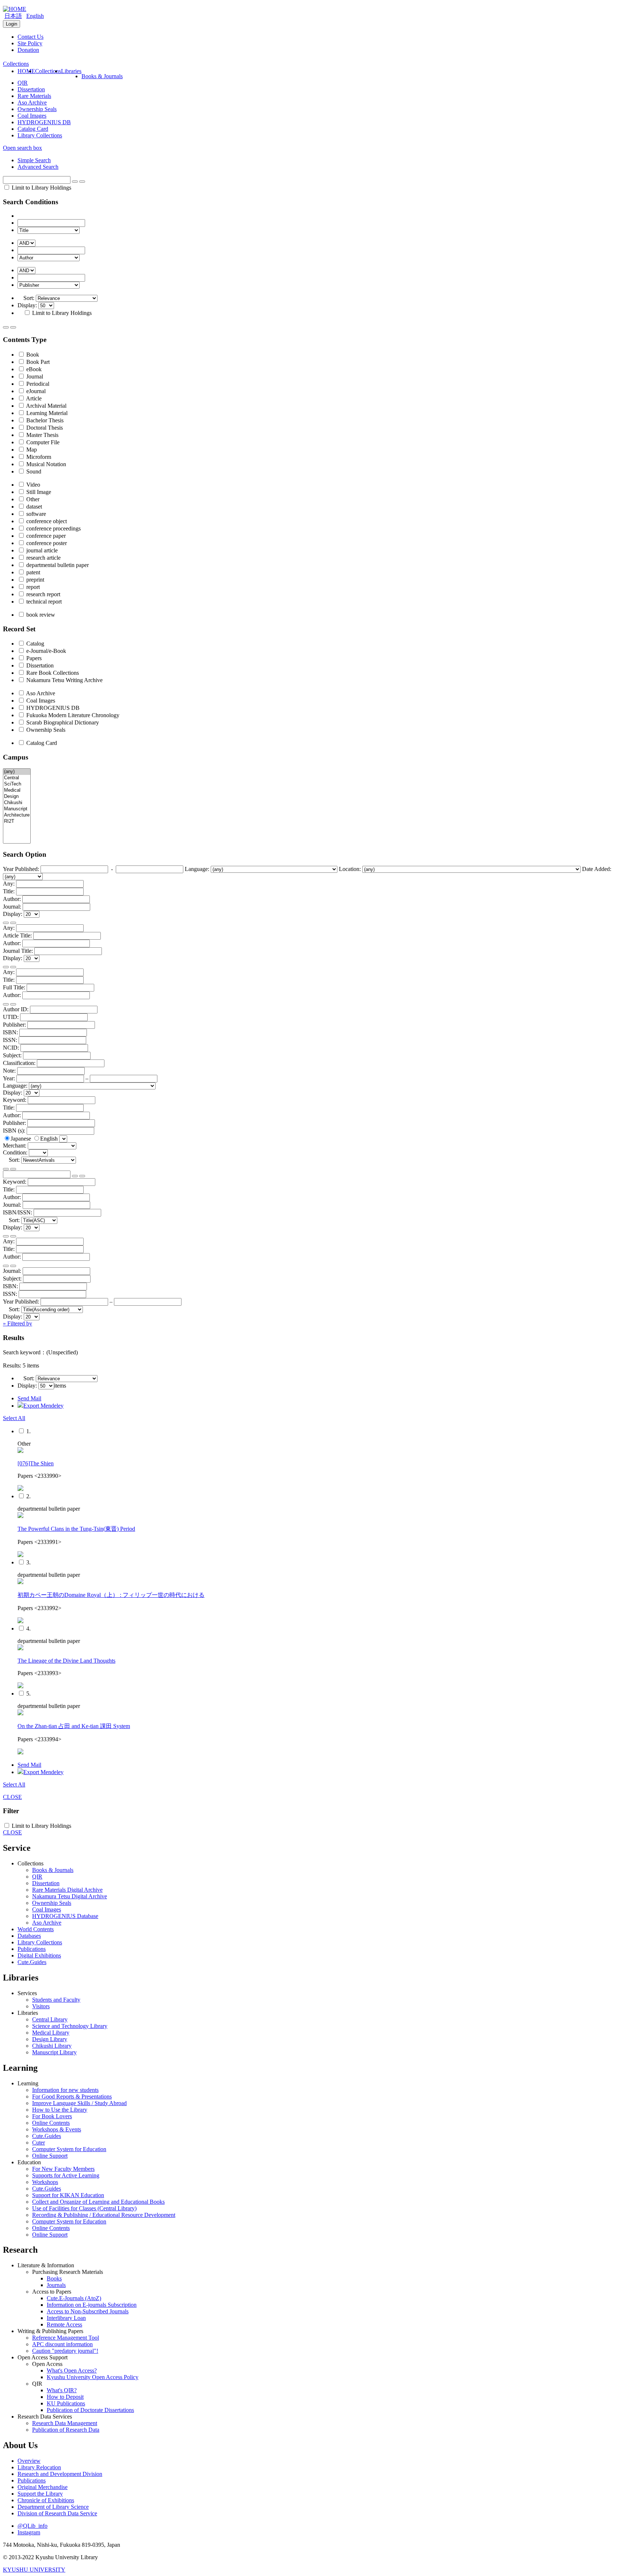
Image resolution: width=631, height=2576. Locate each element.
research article (43, 558)
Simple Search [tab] (34, 160)
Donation (28, 50)
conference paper (45, 536)
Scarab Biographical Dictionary (62, 722)
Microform (38, 457)
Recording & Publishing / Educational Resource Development (104, 2215)
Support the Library (40, 2494)
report (32, 587)
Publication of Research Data (66, 2430)
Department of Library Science (53, 2507)
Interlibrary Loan (66, 2318)
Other (32, 499)
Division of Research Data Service (57, 2513)
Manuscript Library (54, 2052)
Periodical (37, 384)
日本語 (13, 16)
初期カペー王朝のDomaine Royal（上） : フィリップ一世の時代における (111, 1595)
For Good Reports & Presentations (72, 2096)
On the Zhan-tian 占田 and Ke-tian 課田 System (74, 1726)
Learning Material (46, 413)
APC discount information (62, 2344)
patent (32, 572)
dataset (33, 507)
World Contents (36, 1929)
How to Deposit (65, 2397)
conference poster (46, 543)
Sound (33, 471)
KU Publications (66, 2403)
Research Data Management (65, 2423)
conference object (46, 521)
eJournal (35, 391)
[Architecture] (17, 815)
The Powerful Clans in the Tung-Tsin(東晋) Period (76, 1529)
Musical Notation (45, 464)
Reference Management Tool (66, 2338)
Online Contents (51, 2123)
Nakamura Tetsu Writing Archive (64, 680)
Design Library (50, 2039)
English (35, 16)
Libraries (71, 71)
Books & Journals (102, 76)
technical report (43, 602)
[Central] (17, 778)
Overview (29, 2461)
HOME (26, 71)
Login (12, 24)
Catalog (35, 644)
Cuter (39, 2143)
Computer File (42, 442)
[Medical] (17, 790)
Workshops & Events (57, 2129)
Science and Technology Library (70, 2026)
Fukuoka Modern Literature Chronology (72, 715)
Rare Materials (34, 96)
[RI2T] (17, 821)
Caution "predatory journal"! (65, 2351)
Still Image (38, 492)
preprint (35, 580)
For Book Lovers (52, 2116)
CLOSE (12, 1797)
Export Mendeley (43, 1406)
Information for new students (65, 2090)
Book (32, 355)
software (35, 514)
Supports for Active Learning (66, 2175)
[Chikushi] (17, 803)
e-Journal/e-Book (45, 651)
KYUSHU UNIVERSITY (34, 2570)
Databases (29, 1936)
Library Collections (40, 135)
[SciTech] (17, 784)
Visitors (41, 2006)
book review (40, 615)
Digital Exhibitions (39, 1955)
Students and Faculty (56, 2000)
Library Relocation (39, 2467)
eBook (33, 369)
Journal (34, 376)
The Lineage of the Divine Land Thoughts (66, 1661)
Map (31, 450)
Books (54, 2278)
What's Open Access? (72, 2370)
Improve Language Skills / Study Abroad (79, 2103)
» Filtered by (18, 1323)
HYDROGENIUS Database (65, 1916)
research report (43, 594)
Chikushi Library (52, 2046)
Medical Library (51, 2033)
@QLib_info (32, 2526)
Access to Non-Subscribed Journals (88, 2311)
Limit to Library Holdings (41, 188)
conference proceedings (53, 528)
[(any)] (17, 772)
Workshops (45, 2182)
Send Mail (29, 1398)
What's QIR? (62, 2390)
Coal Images (32, 116)
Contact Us (30, 37)
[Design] (17, 797)
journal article (41, 550)
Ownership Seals (37, 109)
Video (32, 485)
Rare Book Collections (52, 673)
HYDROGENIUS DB (44, 122)
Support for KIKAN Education (68, 2195)
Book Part (37, 362)
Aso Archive (32, 102)
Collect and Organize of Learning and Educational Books (98, 2202)
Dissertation (31, 89)
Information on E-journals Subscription (92, 2305)
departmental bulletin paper (57, 565)
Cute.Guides (32, 1962)
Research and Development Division (60, 2474)
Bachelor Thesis (44, 420)
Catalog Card (33, 129)
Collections (48, 71)
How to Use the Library (60, 2110)
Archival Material (46, 406)
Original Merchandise (43, 2487)
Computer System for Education (69, 2149)
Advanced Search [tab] (38, 167)
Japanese (22, 1139)
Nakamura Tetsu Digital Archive (70, 1896)
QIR (23, 83)
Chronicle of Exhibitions (46, 2500)
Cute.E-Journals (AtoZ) (74, 2298)
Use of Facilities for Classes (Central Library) (84, 2208)
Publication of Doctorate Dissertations (90, 2410)
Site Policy (30, 43)
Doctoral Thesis (44, 428)
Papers (33, 658)
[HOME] (15, 9)
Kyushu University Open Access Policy (93, 2377)
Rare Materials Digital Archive (67, 1890)
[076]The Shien (36, 1463)
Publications (32, 1949)
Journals (56, 2285)
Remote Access (64, 2324)
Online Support (50, 2156)
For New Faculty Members (63, 2169)
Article (33, 398)
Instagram (29, 2532)
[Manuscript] (17, 809)
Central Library (50, 2019)
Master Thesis (42, 435)
